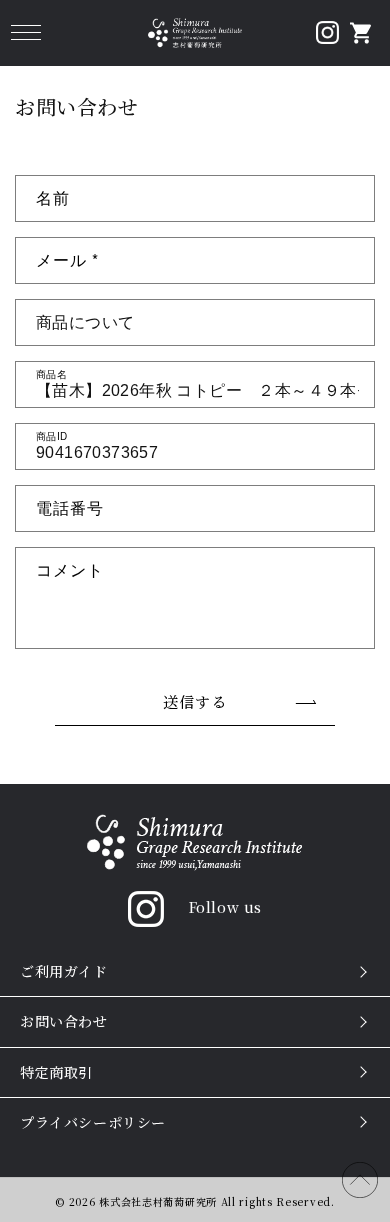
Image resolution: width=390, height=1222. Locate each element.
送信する (195, 701)
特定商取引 (56, 1072)
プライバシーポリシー (93, 1122)
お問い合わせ (64, 1021)
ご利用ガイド (64, 971)
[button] (25, 32)
